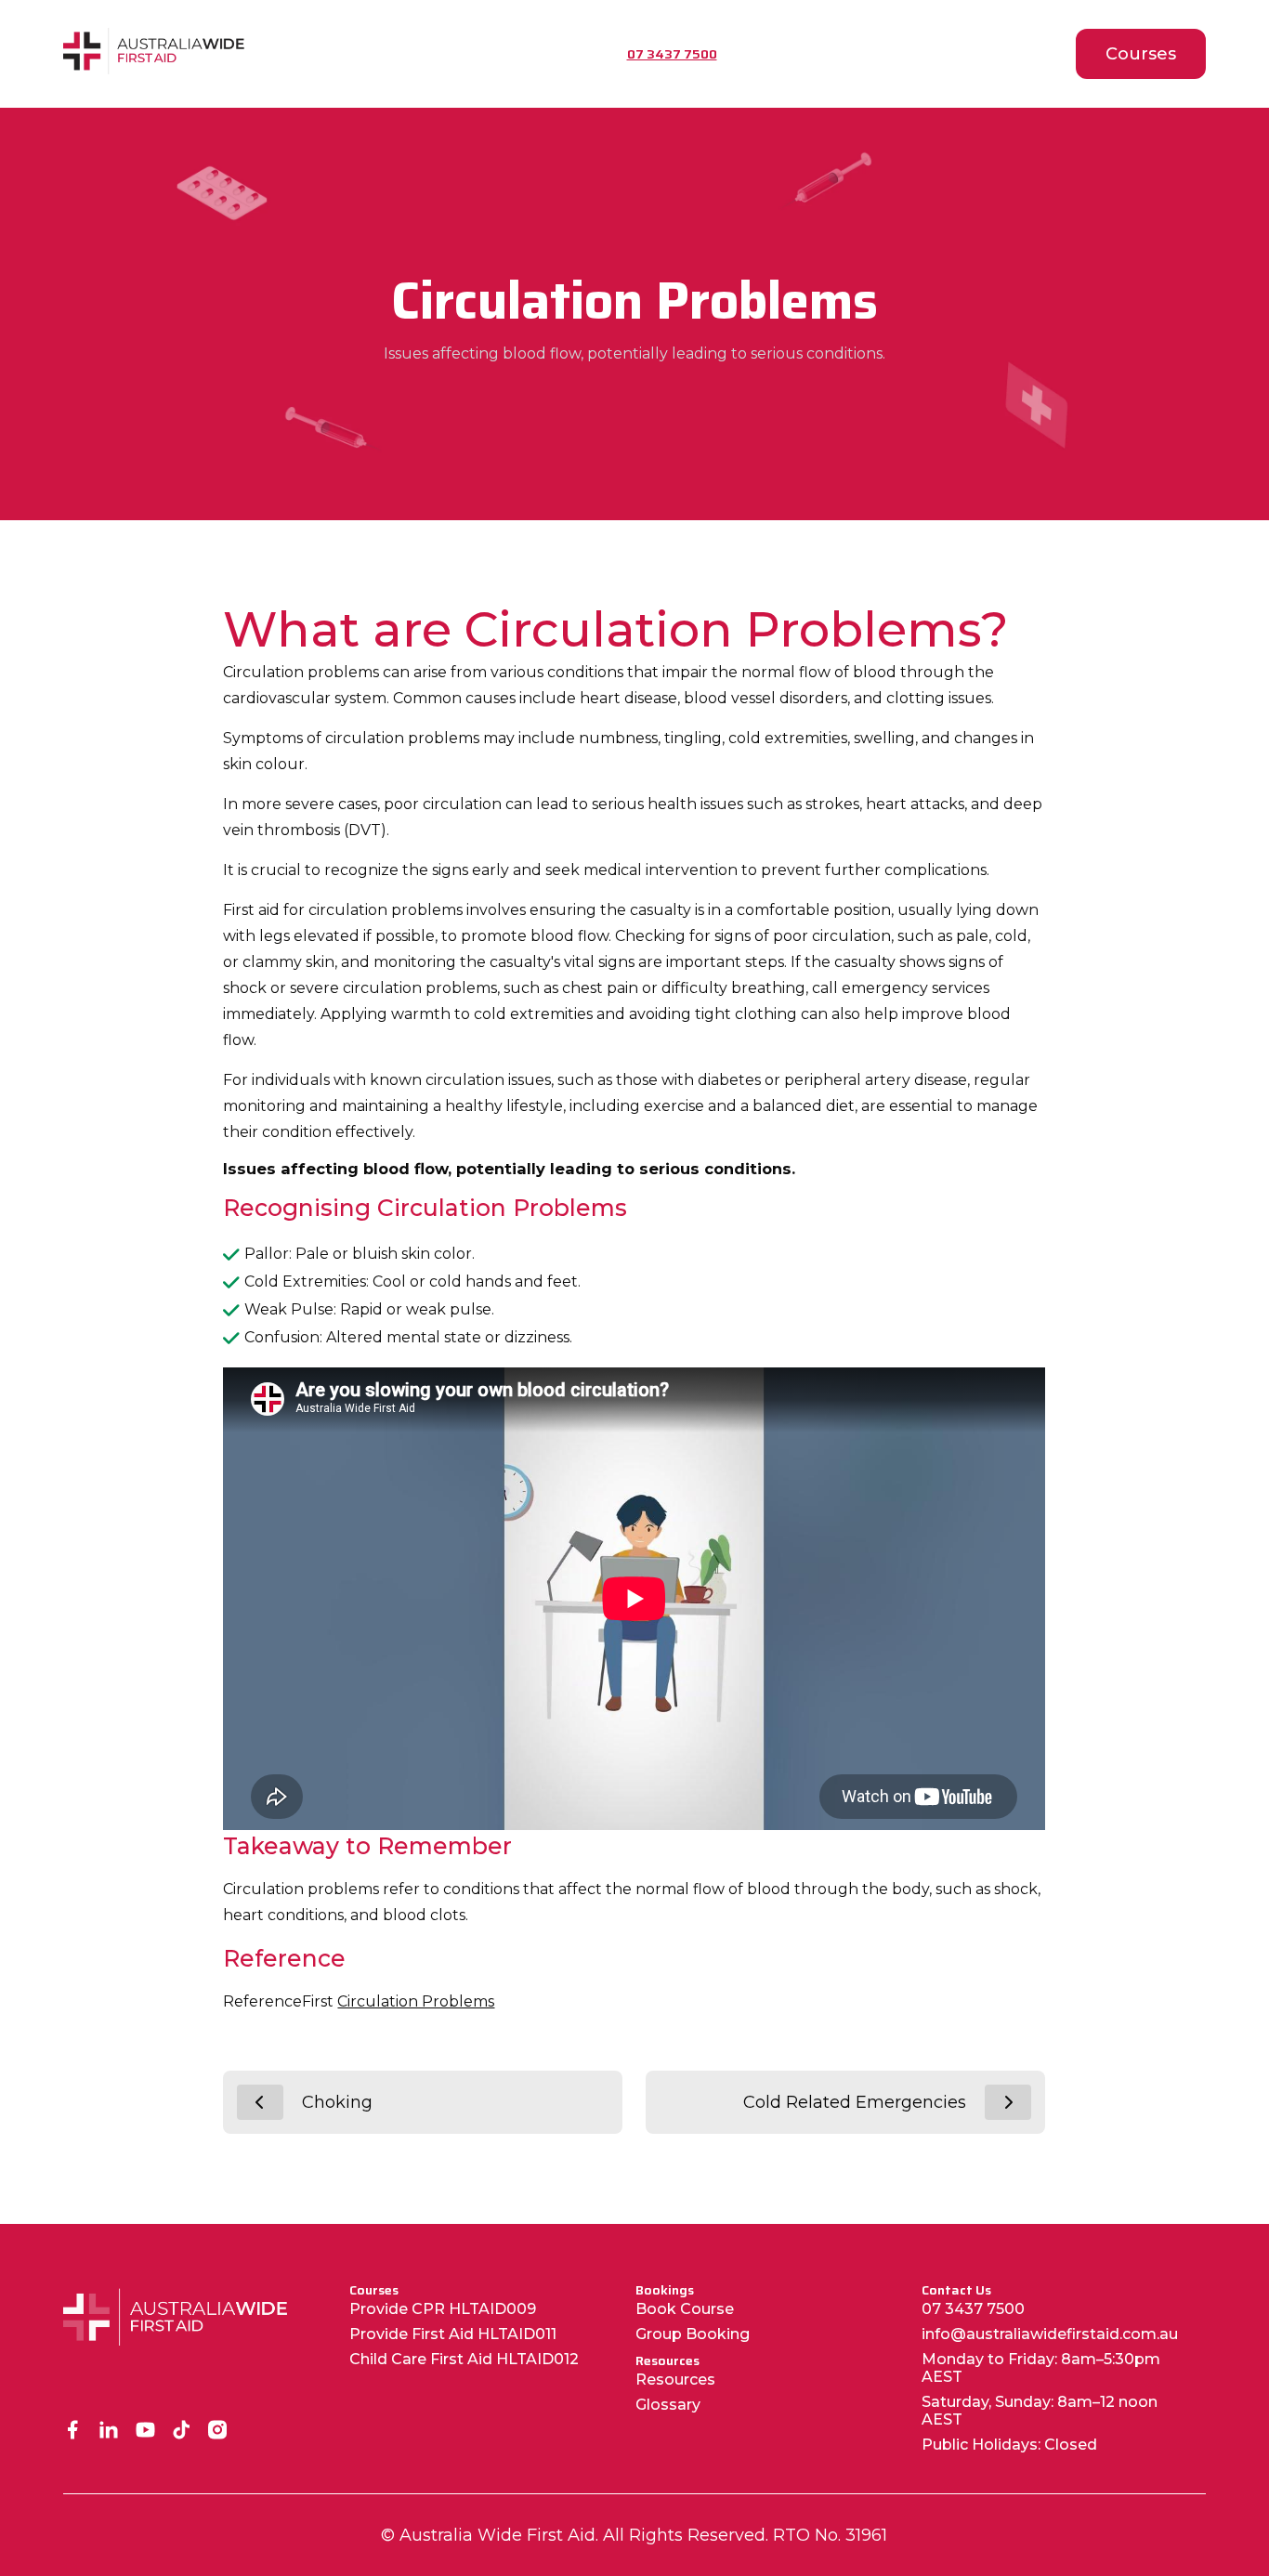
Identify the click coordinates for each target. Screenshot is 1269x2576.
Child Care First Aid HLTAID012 (464, 2359)
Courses (1141, 54)
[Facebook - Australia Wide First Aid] (73, 2432)
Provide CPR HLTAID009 (443, 2309)
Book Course (685, 2309)
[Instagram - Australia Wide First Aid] (218, 2432)
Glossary (668, 2405)
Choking (337, 2102)
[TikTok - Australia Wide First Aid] (182, 2432)
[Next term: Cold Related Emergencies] (1008, 2102)
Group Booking (693, 2334)
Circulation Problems (416, 2001)
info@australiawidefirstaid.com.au (1050, 2334)
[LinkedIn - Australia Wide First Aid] (109, 2432)
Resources (675, 2380)
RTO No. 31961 (830, 2535)
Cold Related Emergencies (855, 2102)
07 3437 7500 (973, 2309)
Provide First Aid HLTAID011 (453, 2334)
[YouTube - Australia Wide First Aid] (145, 2432)
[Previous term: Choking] (260, 2102)
